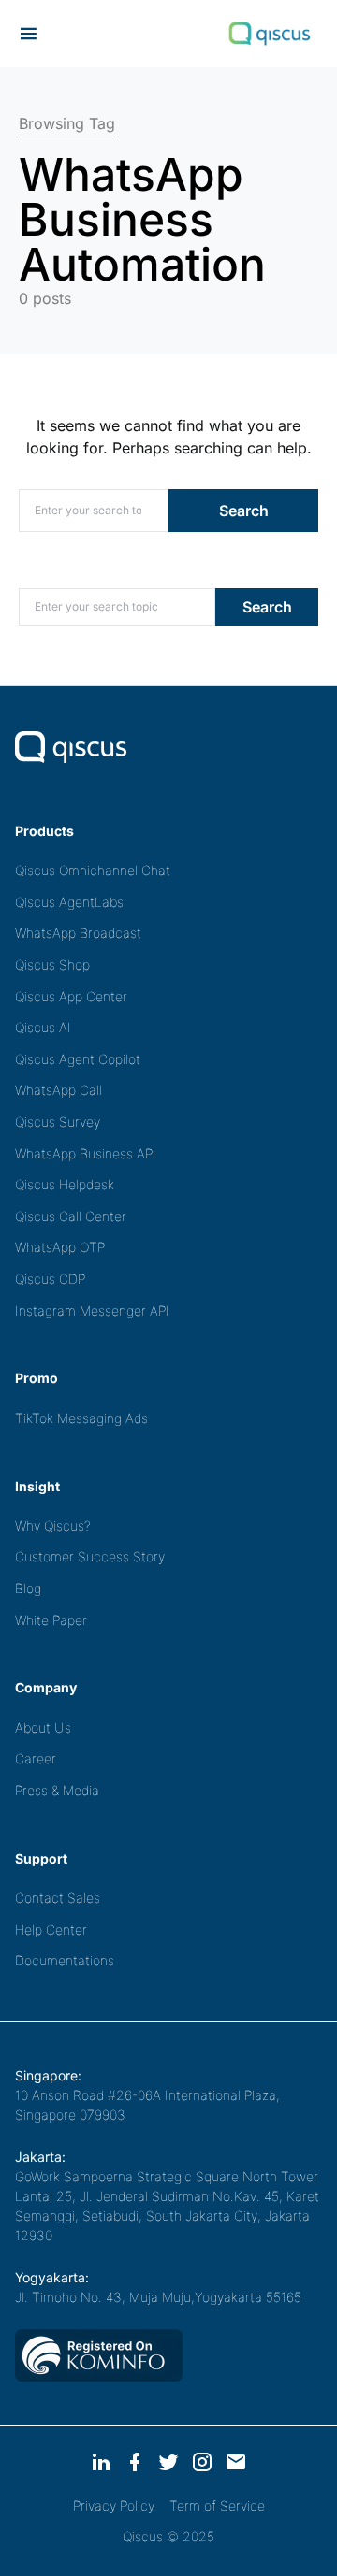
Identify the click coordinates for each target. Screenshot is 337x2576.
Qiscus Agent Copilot (78, 1059)
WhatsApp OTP (60, 1247)
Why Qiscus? (53, 1525)
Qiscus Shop (52, 964)
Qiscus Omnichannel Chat (93, 870)
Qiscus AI (43, 1027)
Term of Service (217, 2505)
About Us (43, 1727)
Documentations (65, 1960)
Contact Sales (58, 1898)
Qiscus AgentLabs (69, 902)
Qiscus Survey (58, 1122)
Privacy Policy (114, 2505)
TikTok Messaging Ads (81, 1418)
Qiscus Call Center (71, 1216)
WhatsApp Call (59, 1090)
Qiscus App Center (71, 996)
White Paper (51, 1620)
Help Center (51, 1929)
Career (36, 1758)
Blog (28, 1588)
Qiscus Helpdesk (65, 1184)
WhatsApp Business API (86, 1153)
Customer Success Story (90, 1556)
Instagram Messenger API (92, 1310)
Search (244, 511)
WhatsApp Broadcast (78, 933)
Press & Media (57, 1790)
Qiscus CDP (50, 1279)
